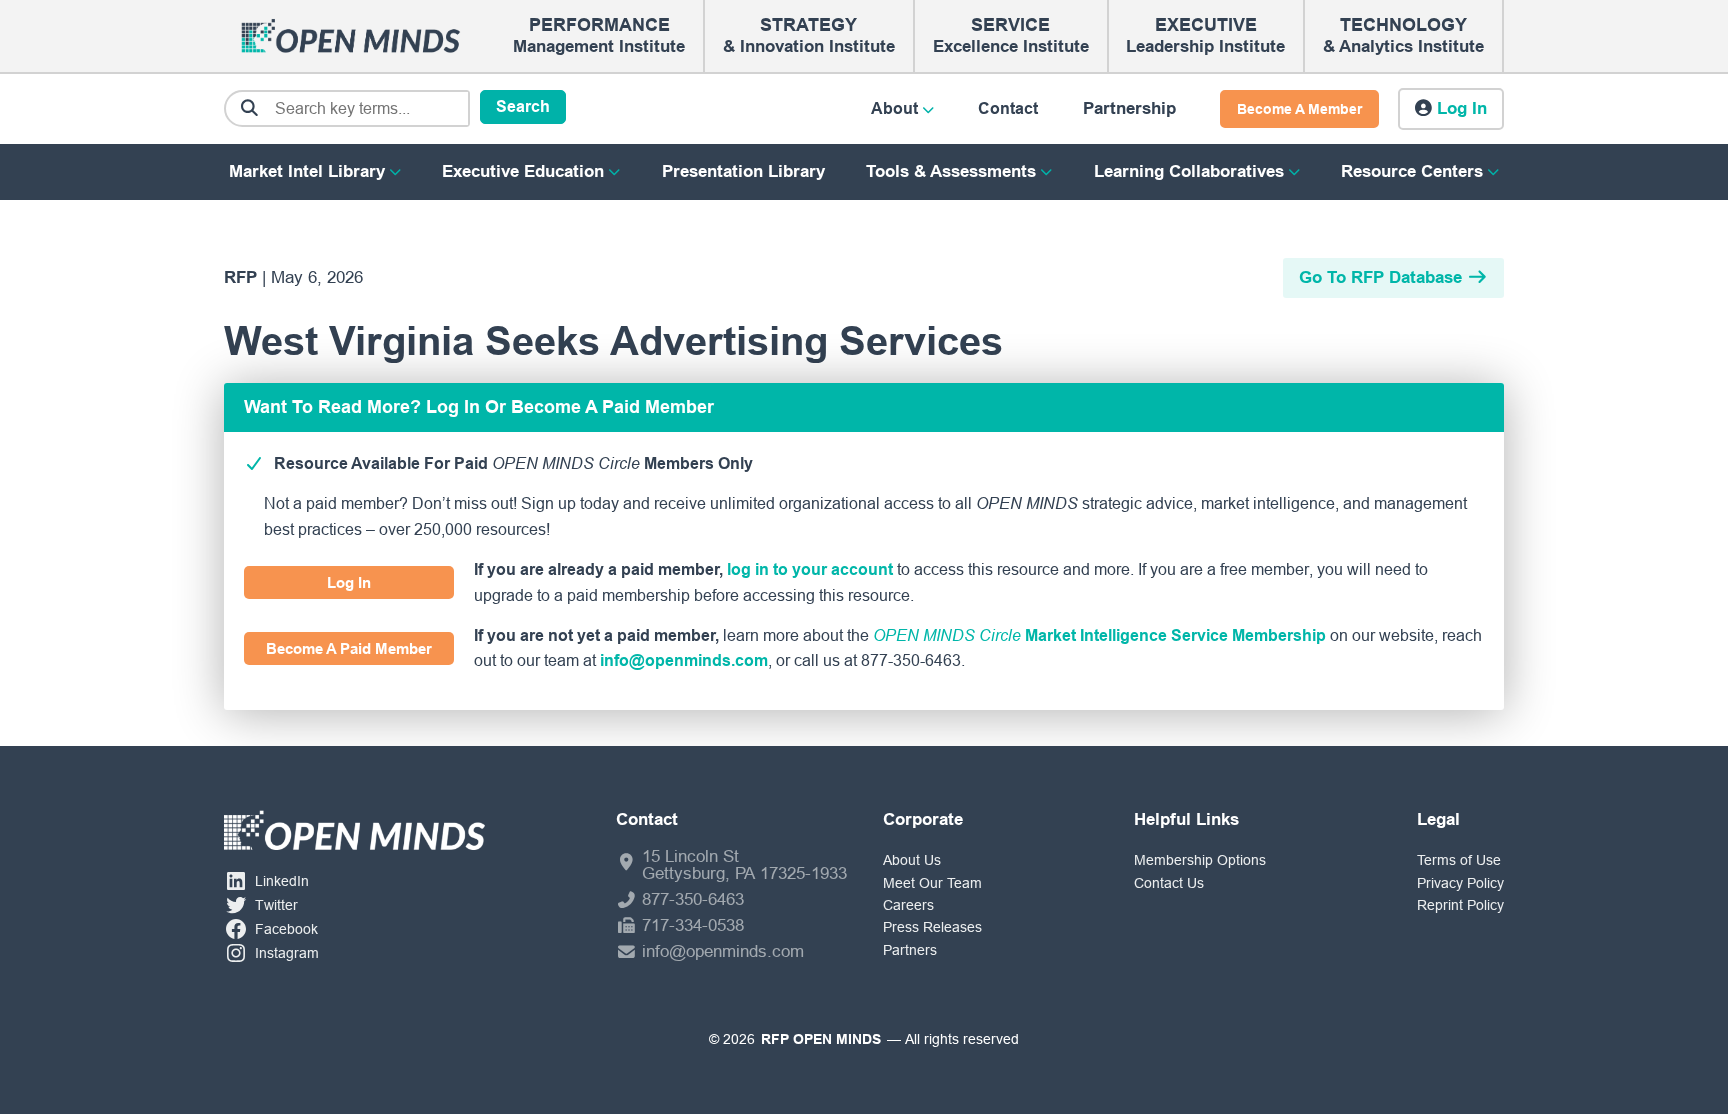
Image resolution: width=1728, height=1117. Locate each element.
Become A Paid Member (349, 648)
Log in (1462, 108)
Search (523, 106)
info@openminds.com (684, 660)
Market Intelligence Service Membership (1099, 635)
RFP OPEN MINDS (821, 1039)
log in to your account (810, 569)
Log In (349, 582)
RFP (240, 277)
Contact (1008, 108)
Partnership (1129, 108)
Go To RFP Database (1380, 277)
